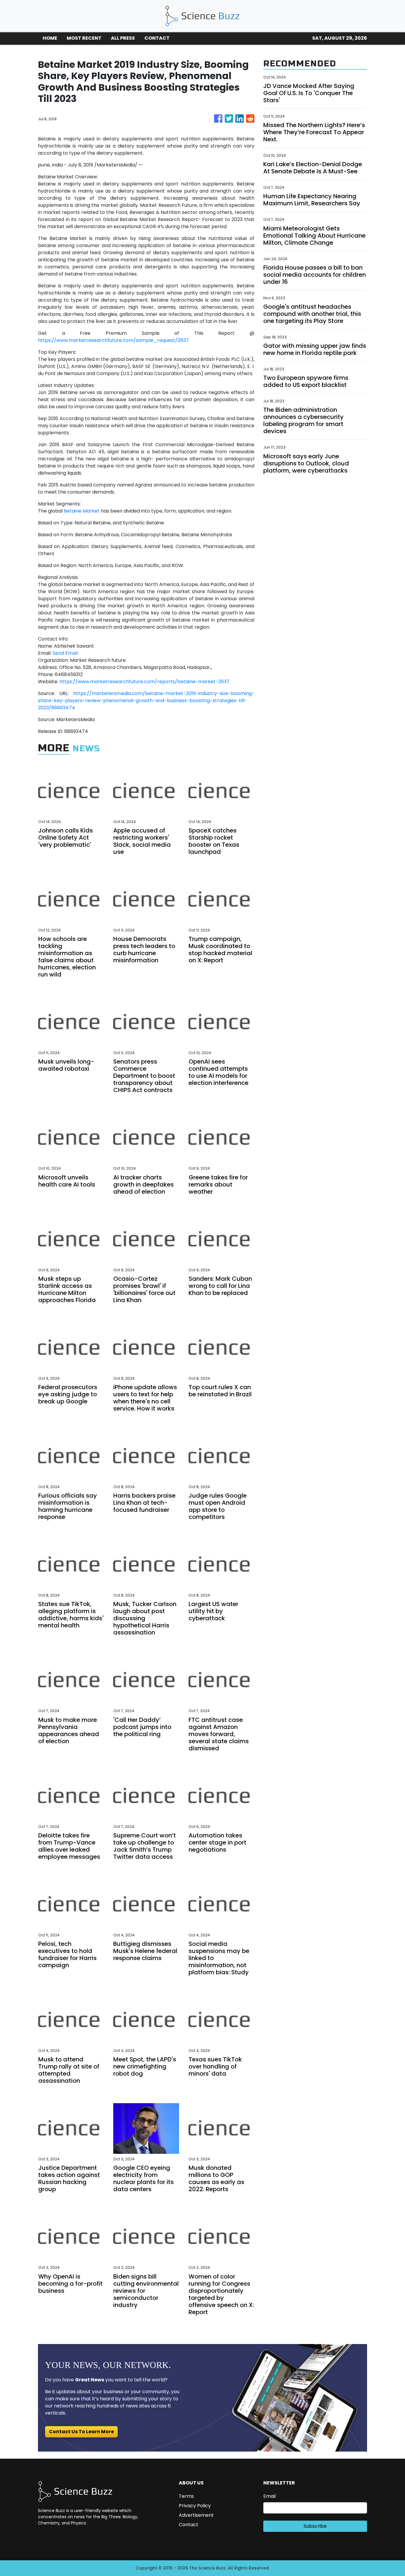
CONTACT (157, 38)
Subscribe (315, 2526)
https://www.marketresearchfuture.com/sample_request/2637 (113, 340)
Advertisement (196, 2515)
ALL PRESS (123, 38)
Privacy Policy (195, 2506)
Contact (189, 2525)
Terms (186, 2496)
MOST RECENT (84, 38)
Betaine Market (82, 511)
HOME (50, 38)
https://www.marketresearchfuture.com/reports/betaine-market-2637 (144, 682)
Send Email (65, 653)
